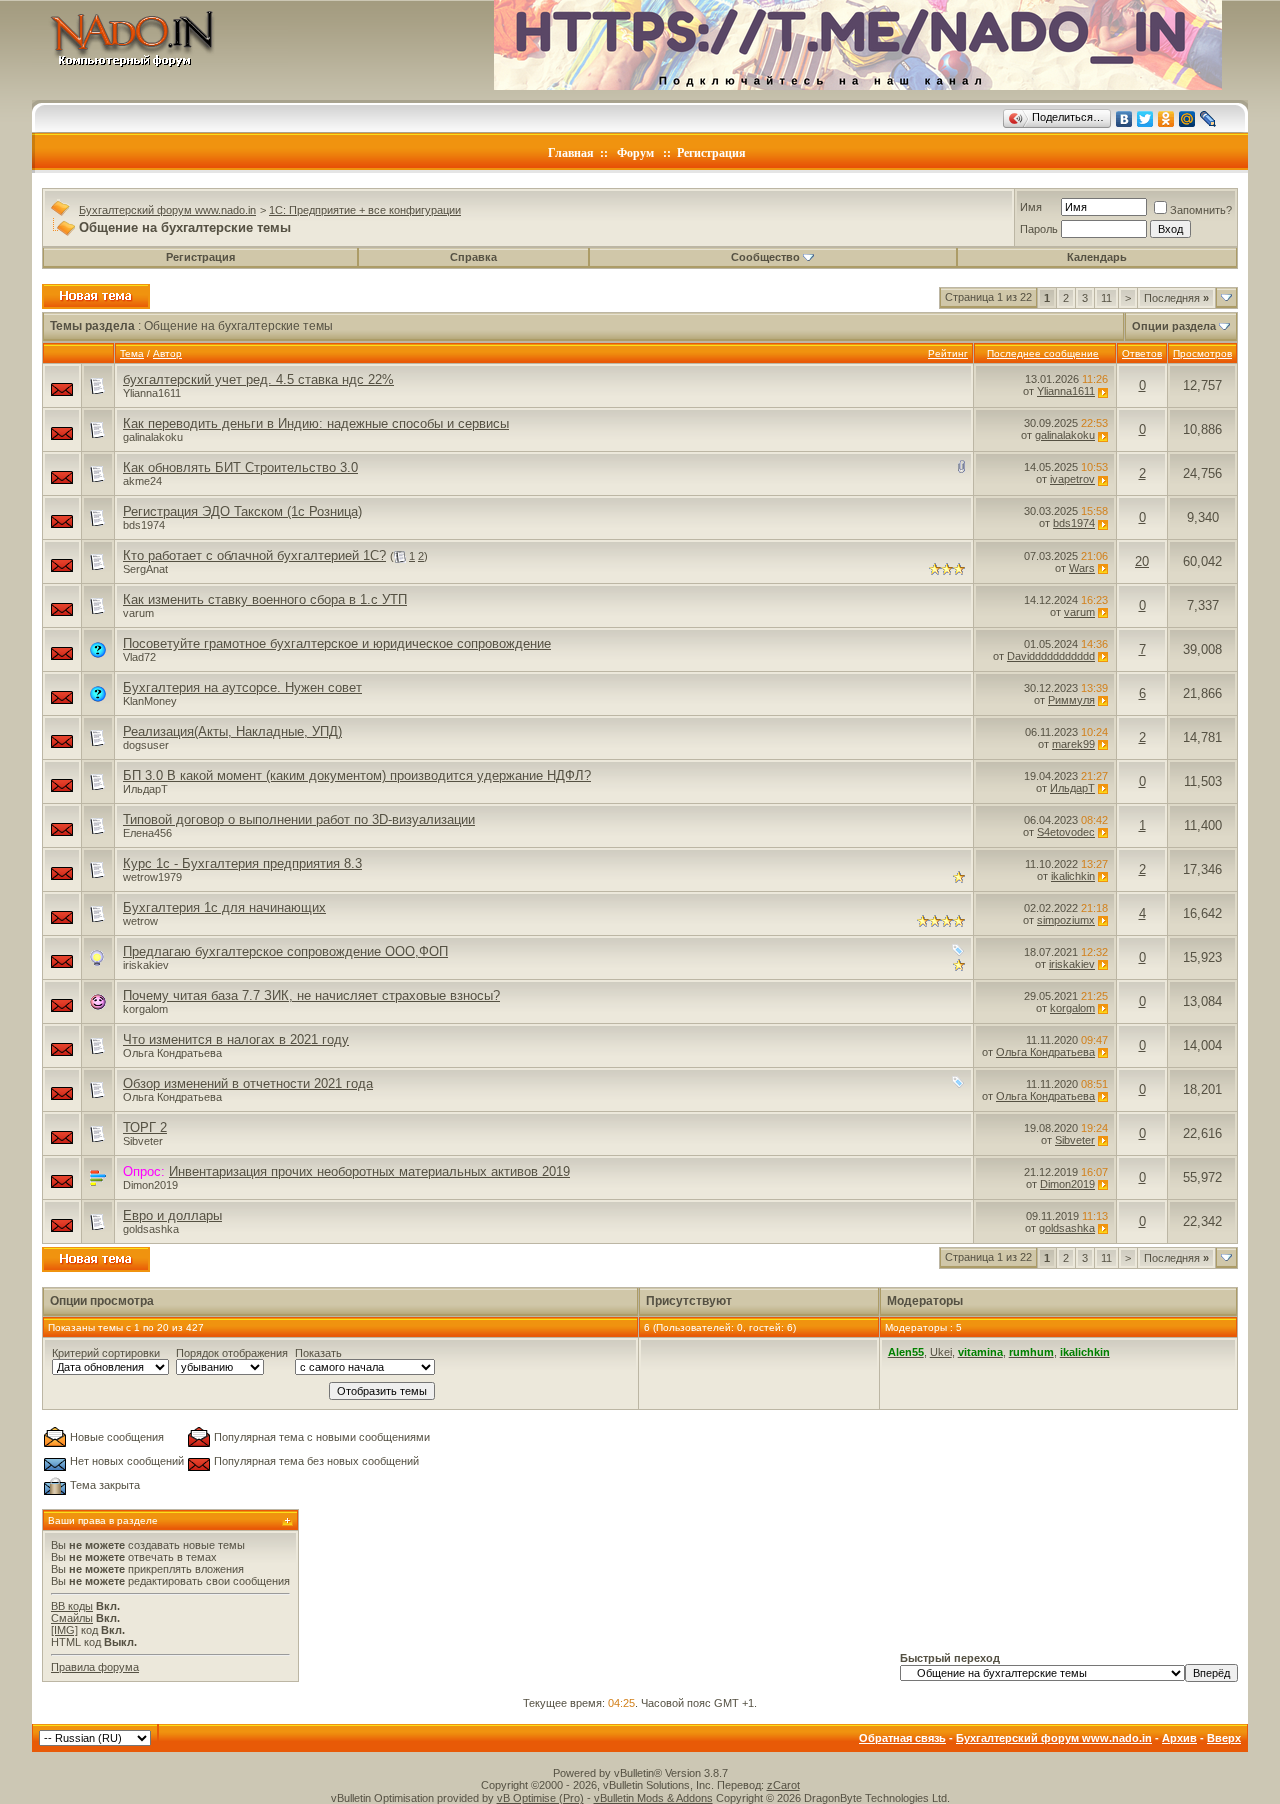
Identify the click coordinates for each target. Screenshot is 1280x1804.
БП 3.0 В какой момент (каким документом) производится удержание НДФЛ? (357, 775)
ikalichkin (1073, 876)
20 (1142, 561)
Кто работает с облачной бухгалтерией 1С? (254, 555)
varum (138, 613)
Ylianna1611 (152, 393)
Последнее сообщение (1043, 353)
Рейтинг (948, 353)
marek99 (1073, 744)
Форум (635, 153)
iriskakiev (146, 965)
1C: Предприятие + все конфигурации (365, 210)
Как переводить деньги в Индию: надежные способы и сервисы (316, 423)
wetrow (140, 921)
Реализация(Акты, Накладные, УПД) (232, 731)
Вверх (1224, 1738)
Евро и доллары (172, 1215)
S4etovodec (1066, 832)
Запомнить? (1201, 210)
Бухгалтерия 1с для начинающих (224, 907)
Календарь (1097, 257)
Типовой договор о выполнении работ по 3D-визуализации (299, 819)
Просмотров (1202, 353)
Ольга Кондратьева (172, 1053)
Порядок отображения (232, 1353)
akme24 (142, 481)
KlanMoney (150, 701)
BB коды (72, 1606)
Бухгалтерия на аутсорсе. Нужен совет (242, 687)
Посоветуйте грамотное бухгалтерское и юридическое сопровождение (337, 643)
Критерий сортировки (106, 1353)
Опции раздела (1174, 326)
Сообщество (765, 257)
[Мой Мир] (1187, 119)
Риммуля (1071, 700)
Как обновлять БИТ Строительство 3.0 (240, 467)
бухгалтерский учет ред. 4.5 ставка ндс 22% (258, 379)
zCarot (783, 1785)
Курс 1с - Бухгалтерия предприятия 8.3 (242, 863)
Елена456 (147, 833)
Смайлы (72, 1618)
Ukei (941, 1352)
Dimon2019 (150, 1185)
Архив (1179, 1738)
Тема (132, 353)
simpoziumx (1066, 920)
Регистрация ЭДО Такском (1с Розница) (242, 511)
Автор (167, 353)
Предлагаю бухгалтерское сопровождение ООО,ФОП (285, 951)
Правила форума (95, 1667)
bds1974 (144, 525)
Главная (571, 153)
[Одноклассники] (1166, 119)
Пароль (1039, 229)
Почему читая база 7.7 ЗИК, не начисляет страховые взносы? (311, 995)
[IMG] (64, 1630)
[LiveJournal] (1208, 119)
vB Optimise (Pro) (540, 1798)
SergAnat (145, 569)
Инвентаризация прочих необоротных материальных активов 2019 (369, 1171)
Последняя (1176, 298)
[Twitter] (1145, 119)
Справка (473, 257)
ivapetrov (1072, 479)
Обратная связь (902, 1738)
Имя (1031, 207)
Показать (318, 1353)
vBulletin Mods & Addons (653, 1798)
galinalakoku (153, 437)
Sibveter (143, 1141)
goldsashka (151, 1229)
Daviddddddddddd (1051, 656)
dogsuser (146, 745)
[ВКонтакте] (1124, 119)
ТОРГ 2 (145, 1127)
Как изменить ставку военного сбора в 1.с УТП (265, 599)
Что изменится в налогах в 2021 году (236, 1039)
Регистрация (711, 153)
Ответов (1142, 353)
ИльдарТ (145, 789)
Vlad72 (139, 657)
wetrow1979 (152, 877)
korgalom (145, 1009)
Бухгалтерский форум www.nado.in (167, 210)
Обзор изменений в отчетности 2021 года (248, 1083)
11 (1106, 298)
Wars (1082, 568)
